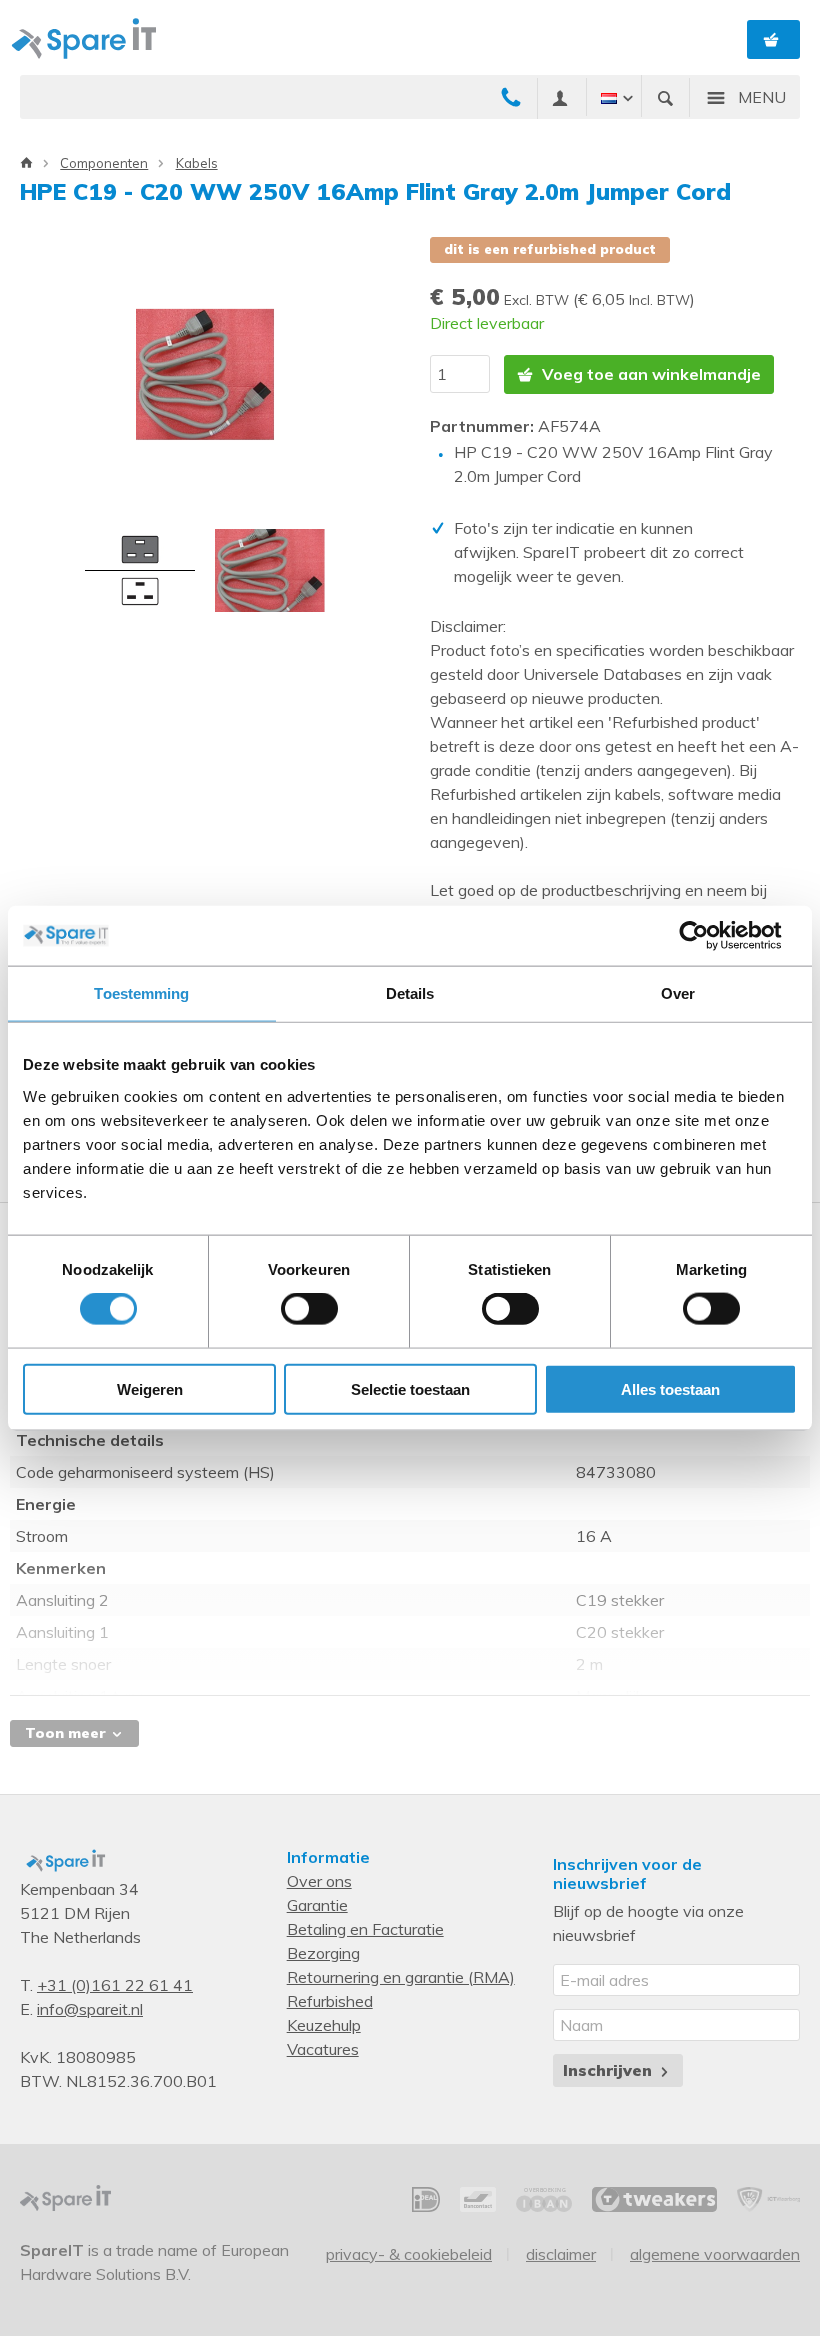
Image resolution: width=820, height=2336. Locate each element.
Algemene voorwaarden (715, 2254)
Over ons (319, 1881)
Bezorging (323, 1953)
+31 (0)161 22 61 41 (115, 1985)
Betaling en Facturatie (365, 1929)
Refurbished (330, 2001)
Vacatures (323, 2049)
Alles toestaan (670, 1388)
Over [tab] (678, 993)
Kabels (197, 163)
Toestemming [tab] (141, 993)
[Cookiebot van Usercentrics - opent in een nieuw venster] (709, 936)
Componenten (104, 163)
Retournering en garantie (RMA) (401, 1977)
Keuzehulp (324, 2025)
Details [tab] (410, 993)
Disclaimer (561, 2254)
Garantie (317, 1905)
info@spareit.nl (90, 2009)
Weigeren (150, 1388)
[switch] (309, 1309)
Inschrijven (610, 2070)
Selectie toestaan (410, 1388)
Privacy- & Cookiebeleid (409, 2254)
